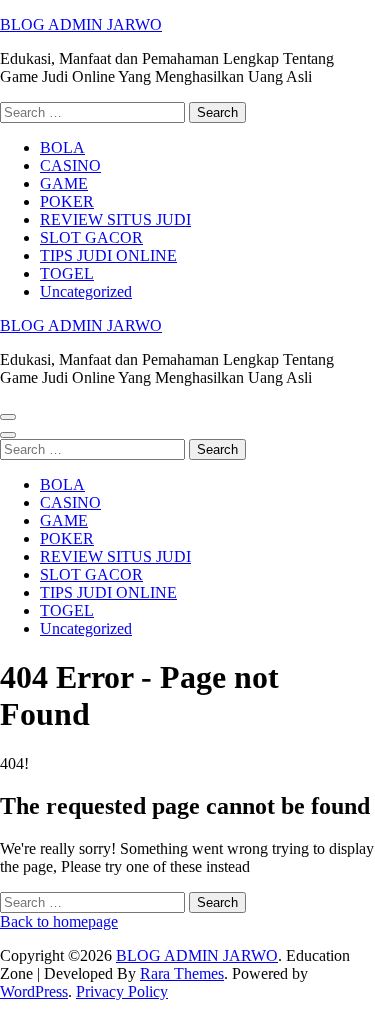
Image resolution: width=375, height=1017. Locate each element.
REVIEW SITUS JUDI (115, 219)
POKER (67, 201)
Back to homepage (59, 921)
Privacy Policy (122, 991)
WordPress (34, 991)
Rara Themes (182, 973)
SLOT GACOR (91, 237)
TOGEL (67, 273)
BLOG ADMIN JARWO (81, 24)
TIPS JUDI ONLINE (108, 255)
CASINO (70, 165)
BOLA (62, 147)
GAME (64, 183)
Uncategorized (86, 291)
